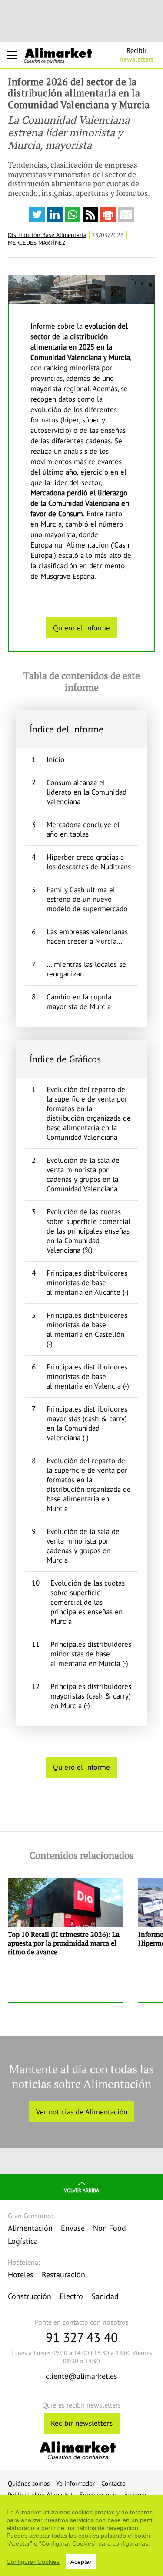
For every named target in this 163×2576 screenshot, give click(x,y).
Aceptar (81, 2562)
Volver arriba (81, 2190)
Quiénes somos (29, 2483)
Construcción (30, 2296)
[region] (81, 2536)
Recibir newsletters (82, 2423)
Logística (23, 2241)
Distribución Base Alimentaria (47, 235)
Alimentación (30, 2228)
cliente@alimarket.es (81, 2376)
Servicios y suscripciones (113, 2495)
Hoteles (21, 2274)
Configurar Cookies (33, 2562)
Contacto (113, 2483)
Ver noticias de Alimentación (82, 2112)
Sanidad (105, 2296)
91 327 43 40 (82, 2337)
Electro (71, 2296)
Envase (73, 2228)
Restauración (63, 2274)
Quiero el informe (81, 628)
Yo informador (75, 2483)
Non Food (110, 2228)
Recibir (137, 55)
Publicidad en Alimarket (40, 2495)
